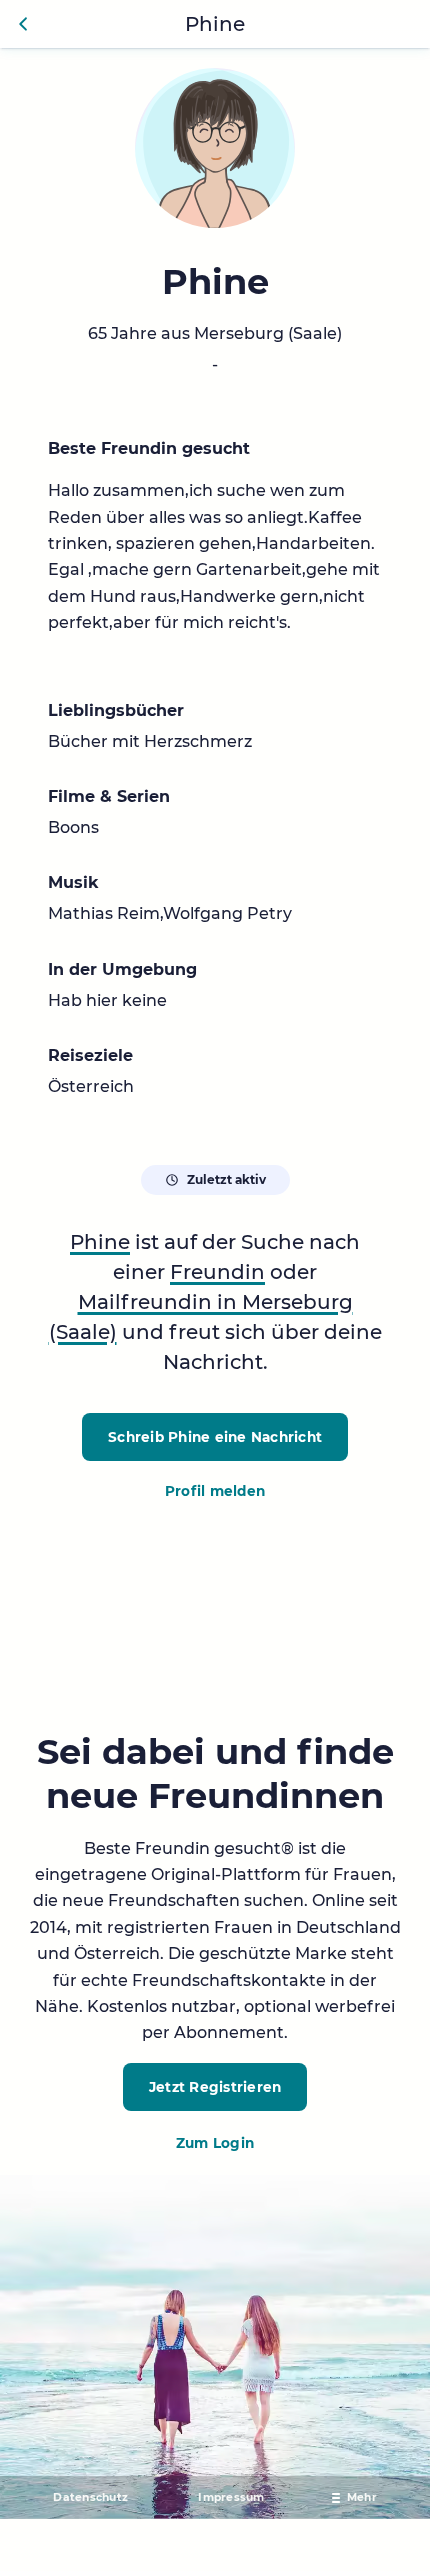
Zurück (24, 24)
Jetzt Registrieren (215, 2087)
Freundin (217, 1272)
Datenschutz (90, 2497)
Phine (100, 1242)
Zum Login (215, 2143)
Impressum (231, 2497)
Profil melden (215, 1491)
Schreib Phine (215, 1437)
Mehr (362, 2497)
